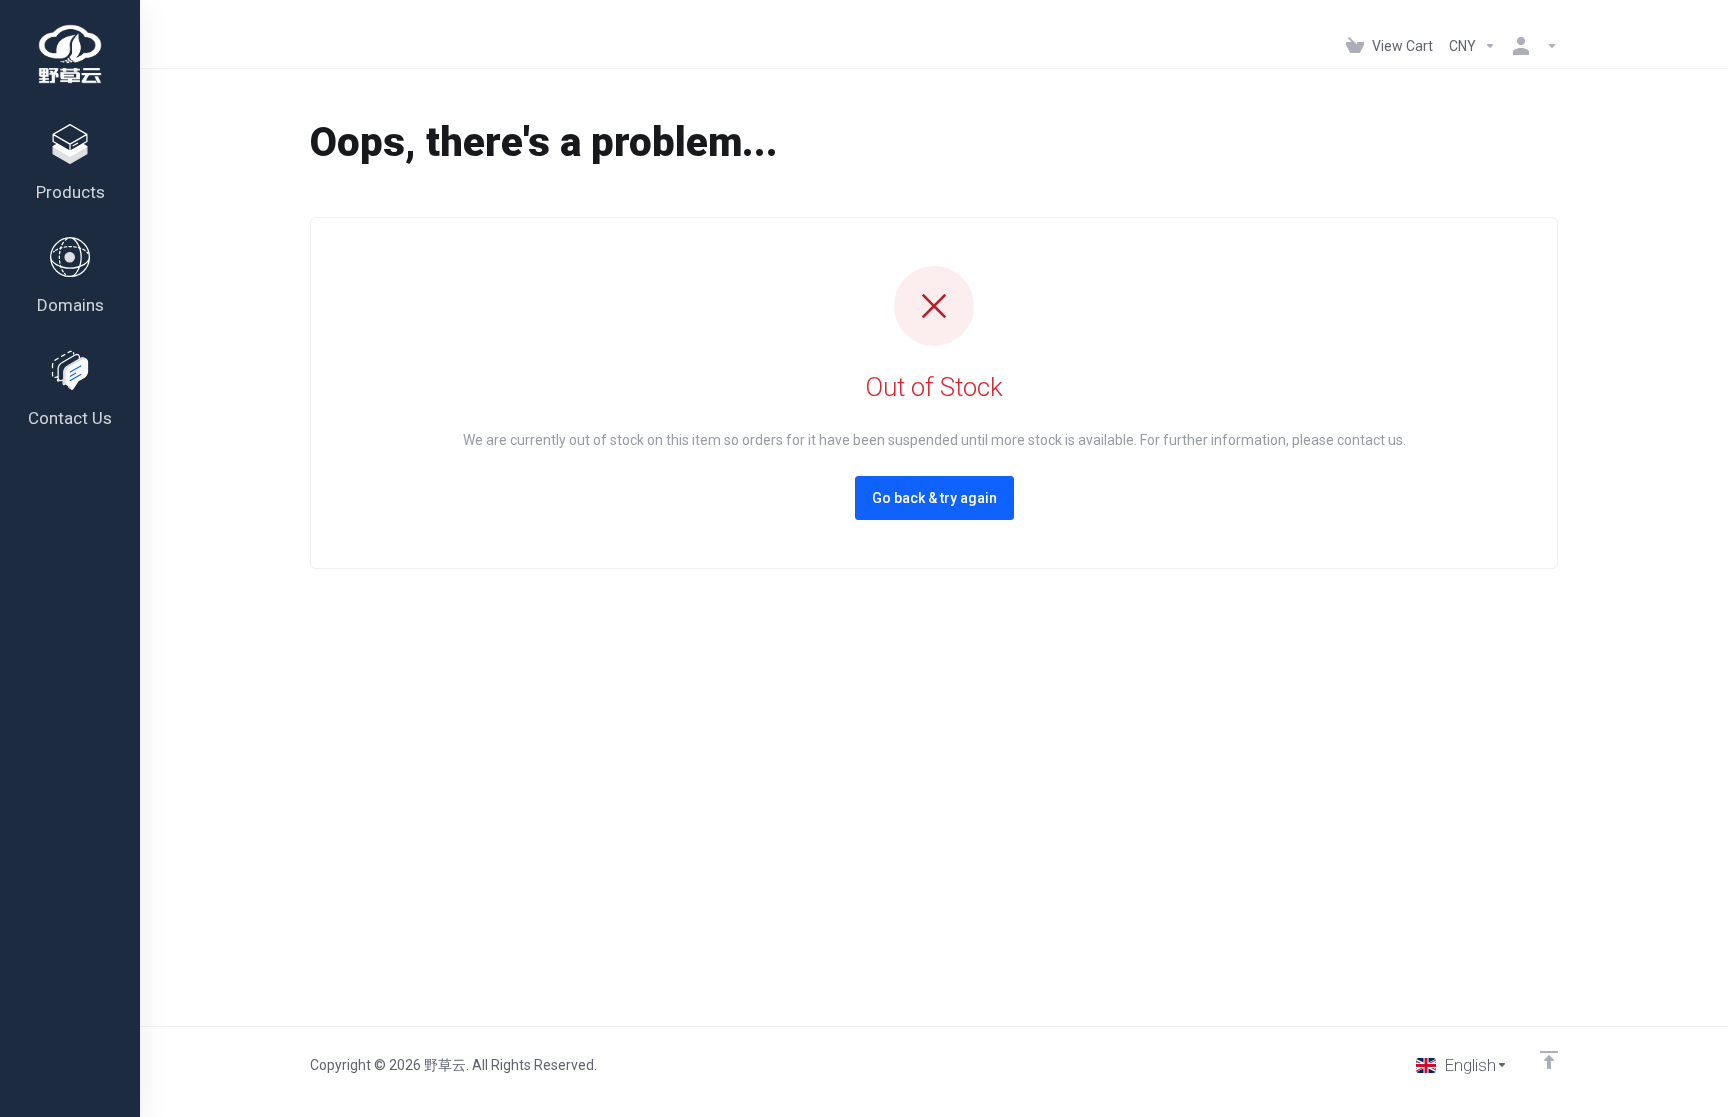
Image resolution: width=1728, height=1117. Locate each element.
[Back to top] (1549, 1060)
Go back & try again (934, 498)
